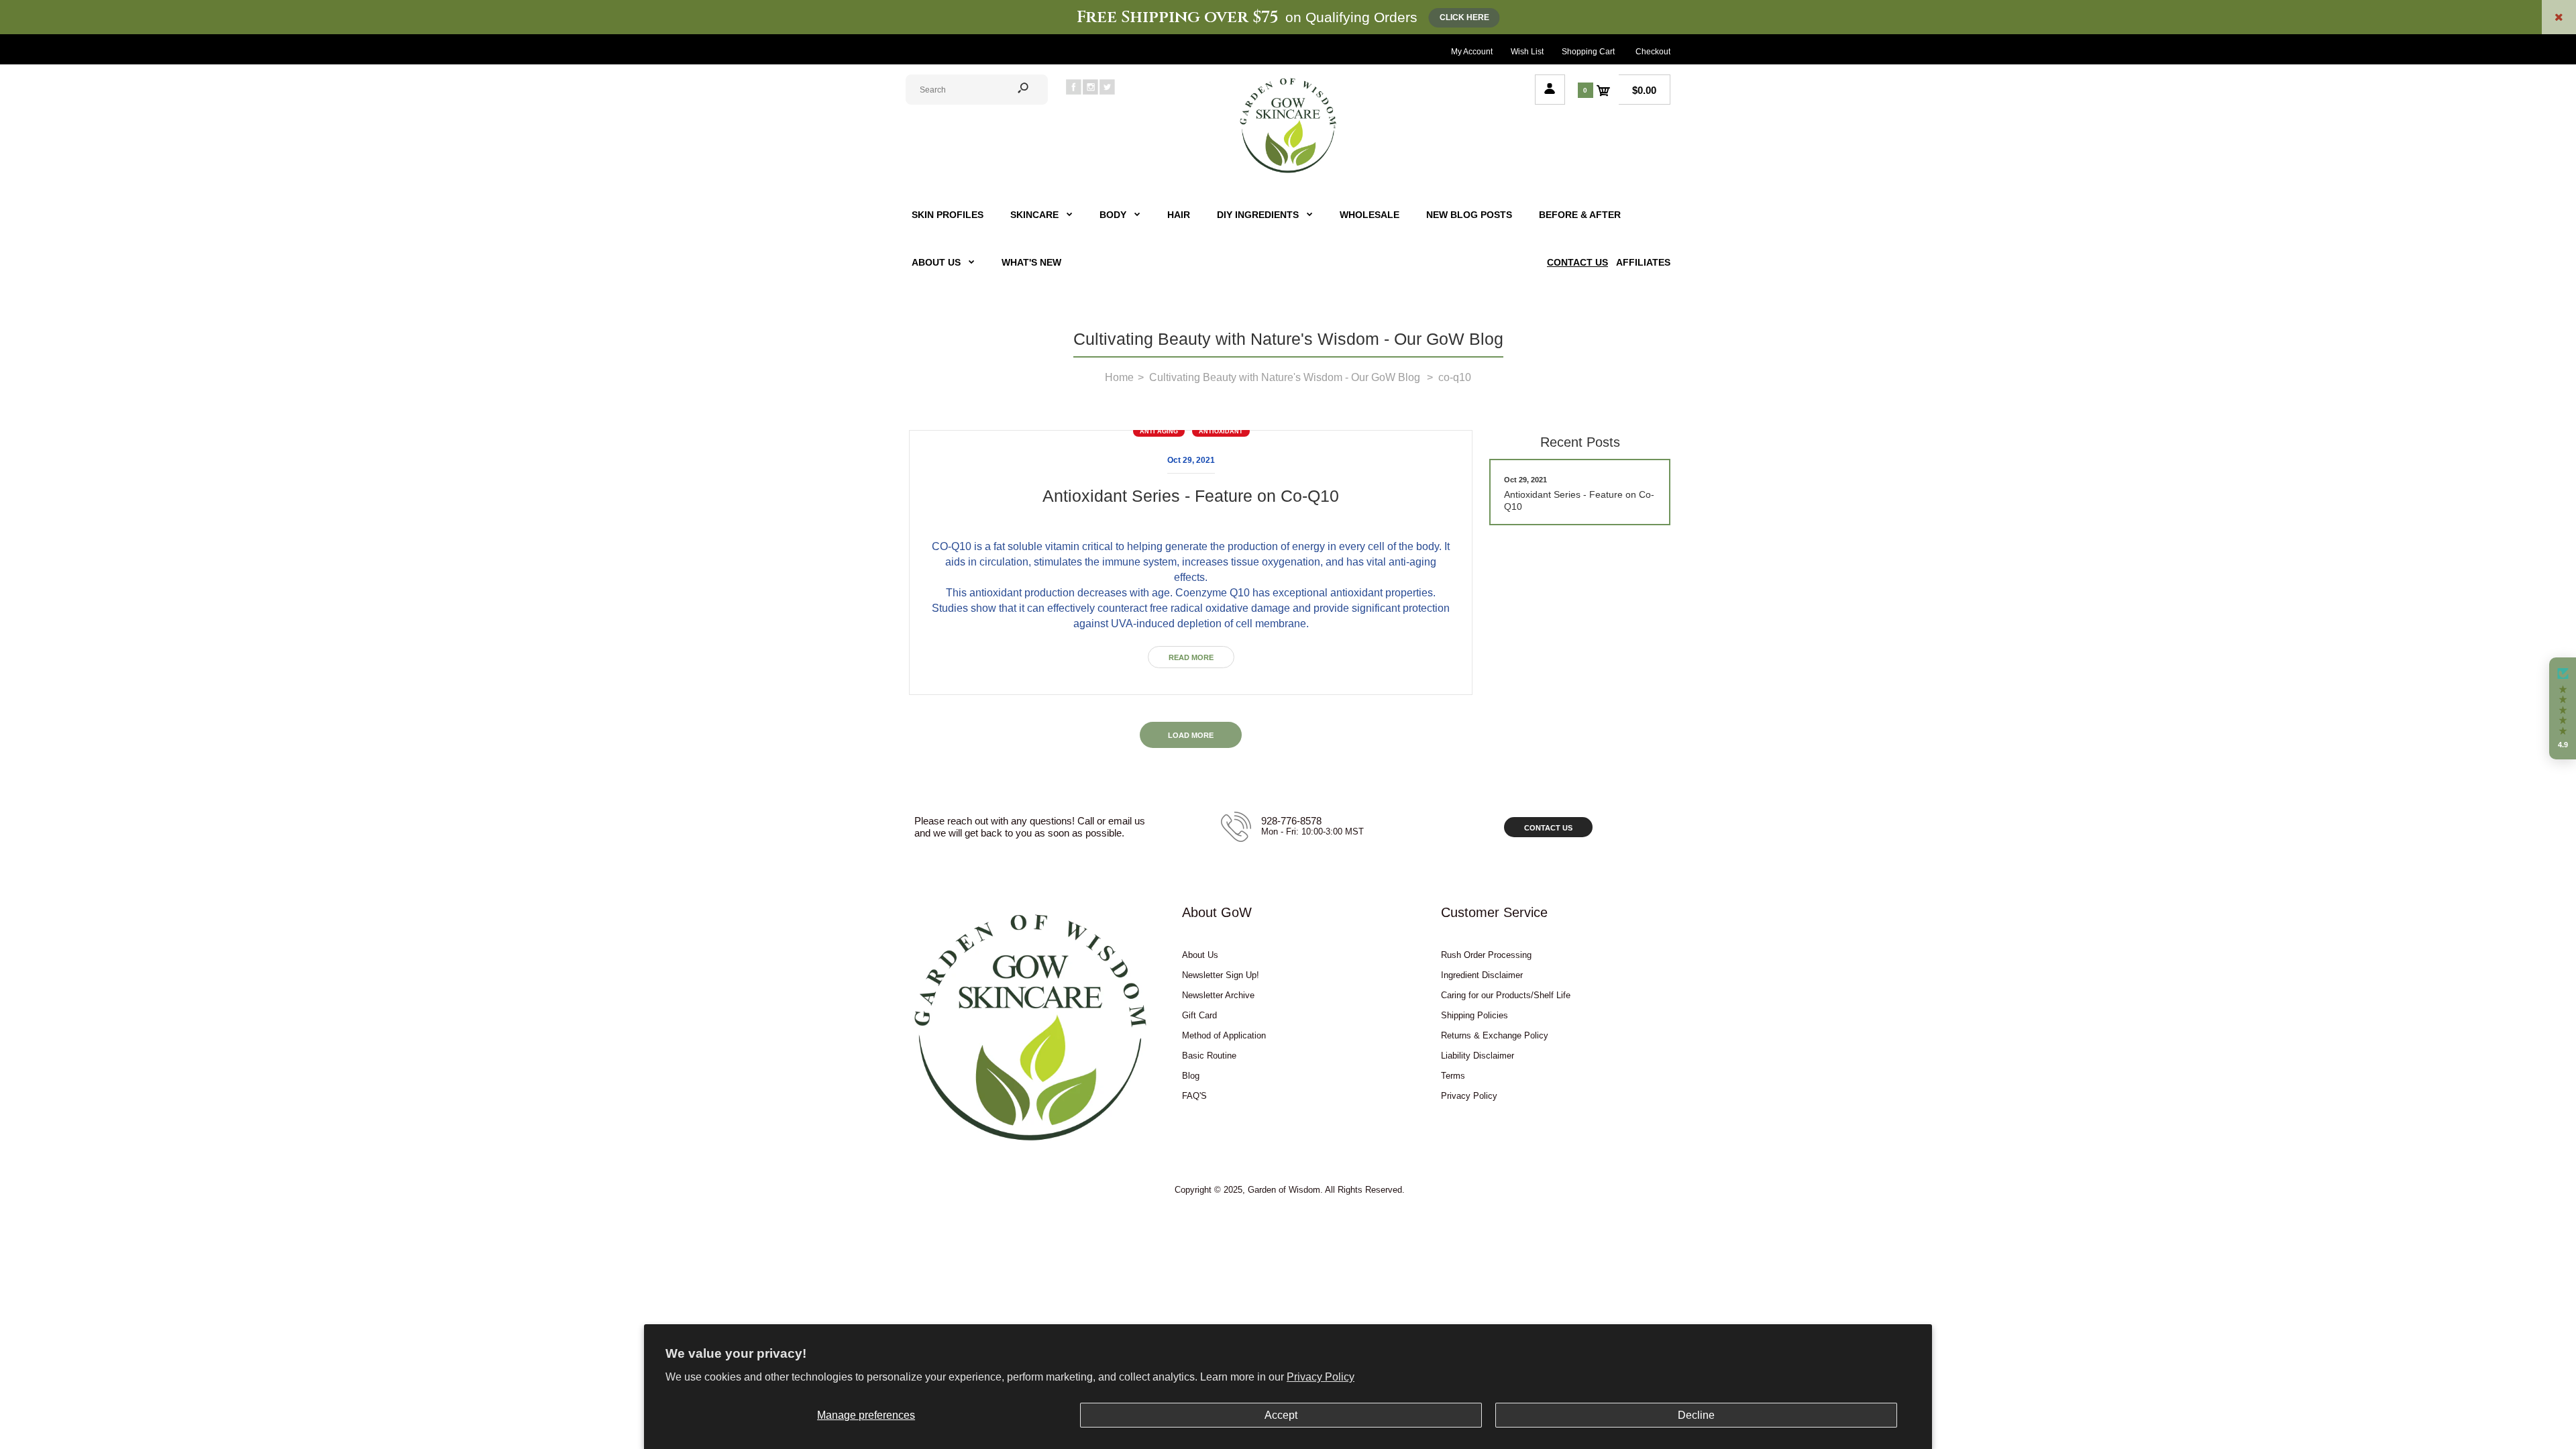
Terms (1453, 1076)
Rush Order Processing (1486, 955)
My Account (1472, 52)
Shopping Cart (1588, 52)
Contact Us (1548, 828)
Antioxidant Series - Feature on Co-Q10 (1191, 496)
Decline (1696, 1415)
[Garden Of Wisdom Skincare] (1288, 171)
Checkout (1653, 52)
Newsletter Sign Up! (1221, 975)
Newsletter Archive (1218, 995)
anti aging (1159, 431)
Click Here (1464, 17)
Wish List (1527, 52)
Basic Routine (1209, 1056)
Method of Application (1224, 1035)
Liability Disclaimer (1478, 1056)
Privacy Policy (1321, 1377)
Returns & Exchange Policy (1495, 1035)
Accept (1281, 1415)
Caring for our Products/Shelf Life (1506, 995)
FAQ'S (1194, 1096)
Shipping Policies (1474, 1015)
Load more (1191, 735)
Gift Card (1199, 1015)
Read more (1191, 657)
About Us (1200, 955)
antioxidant (1221, 431)
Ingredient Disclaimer (1482, 975)
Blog (1191, 1076)
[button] (2563, 708)
